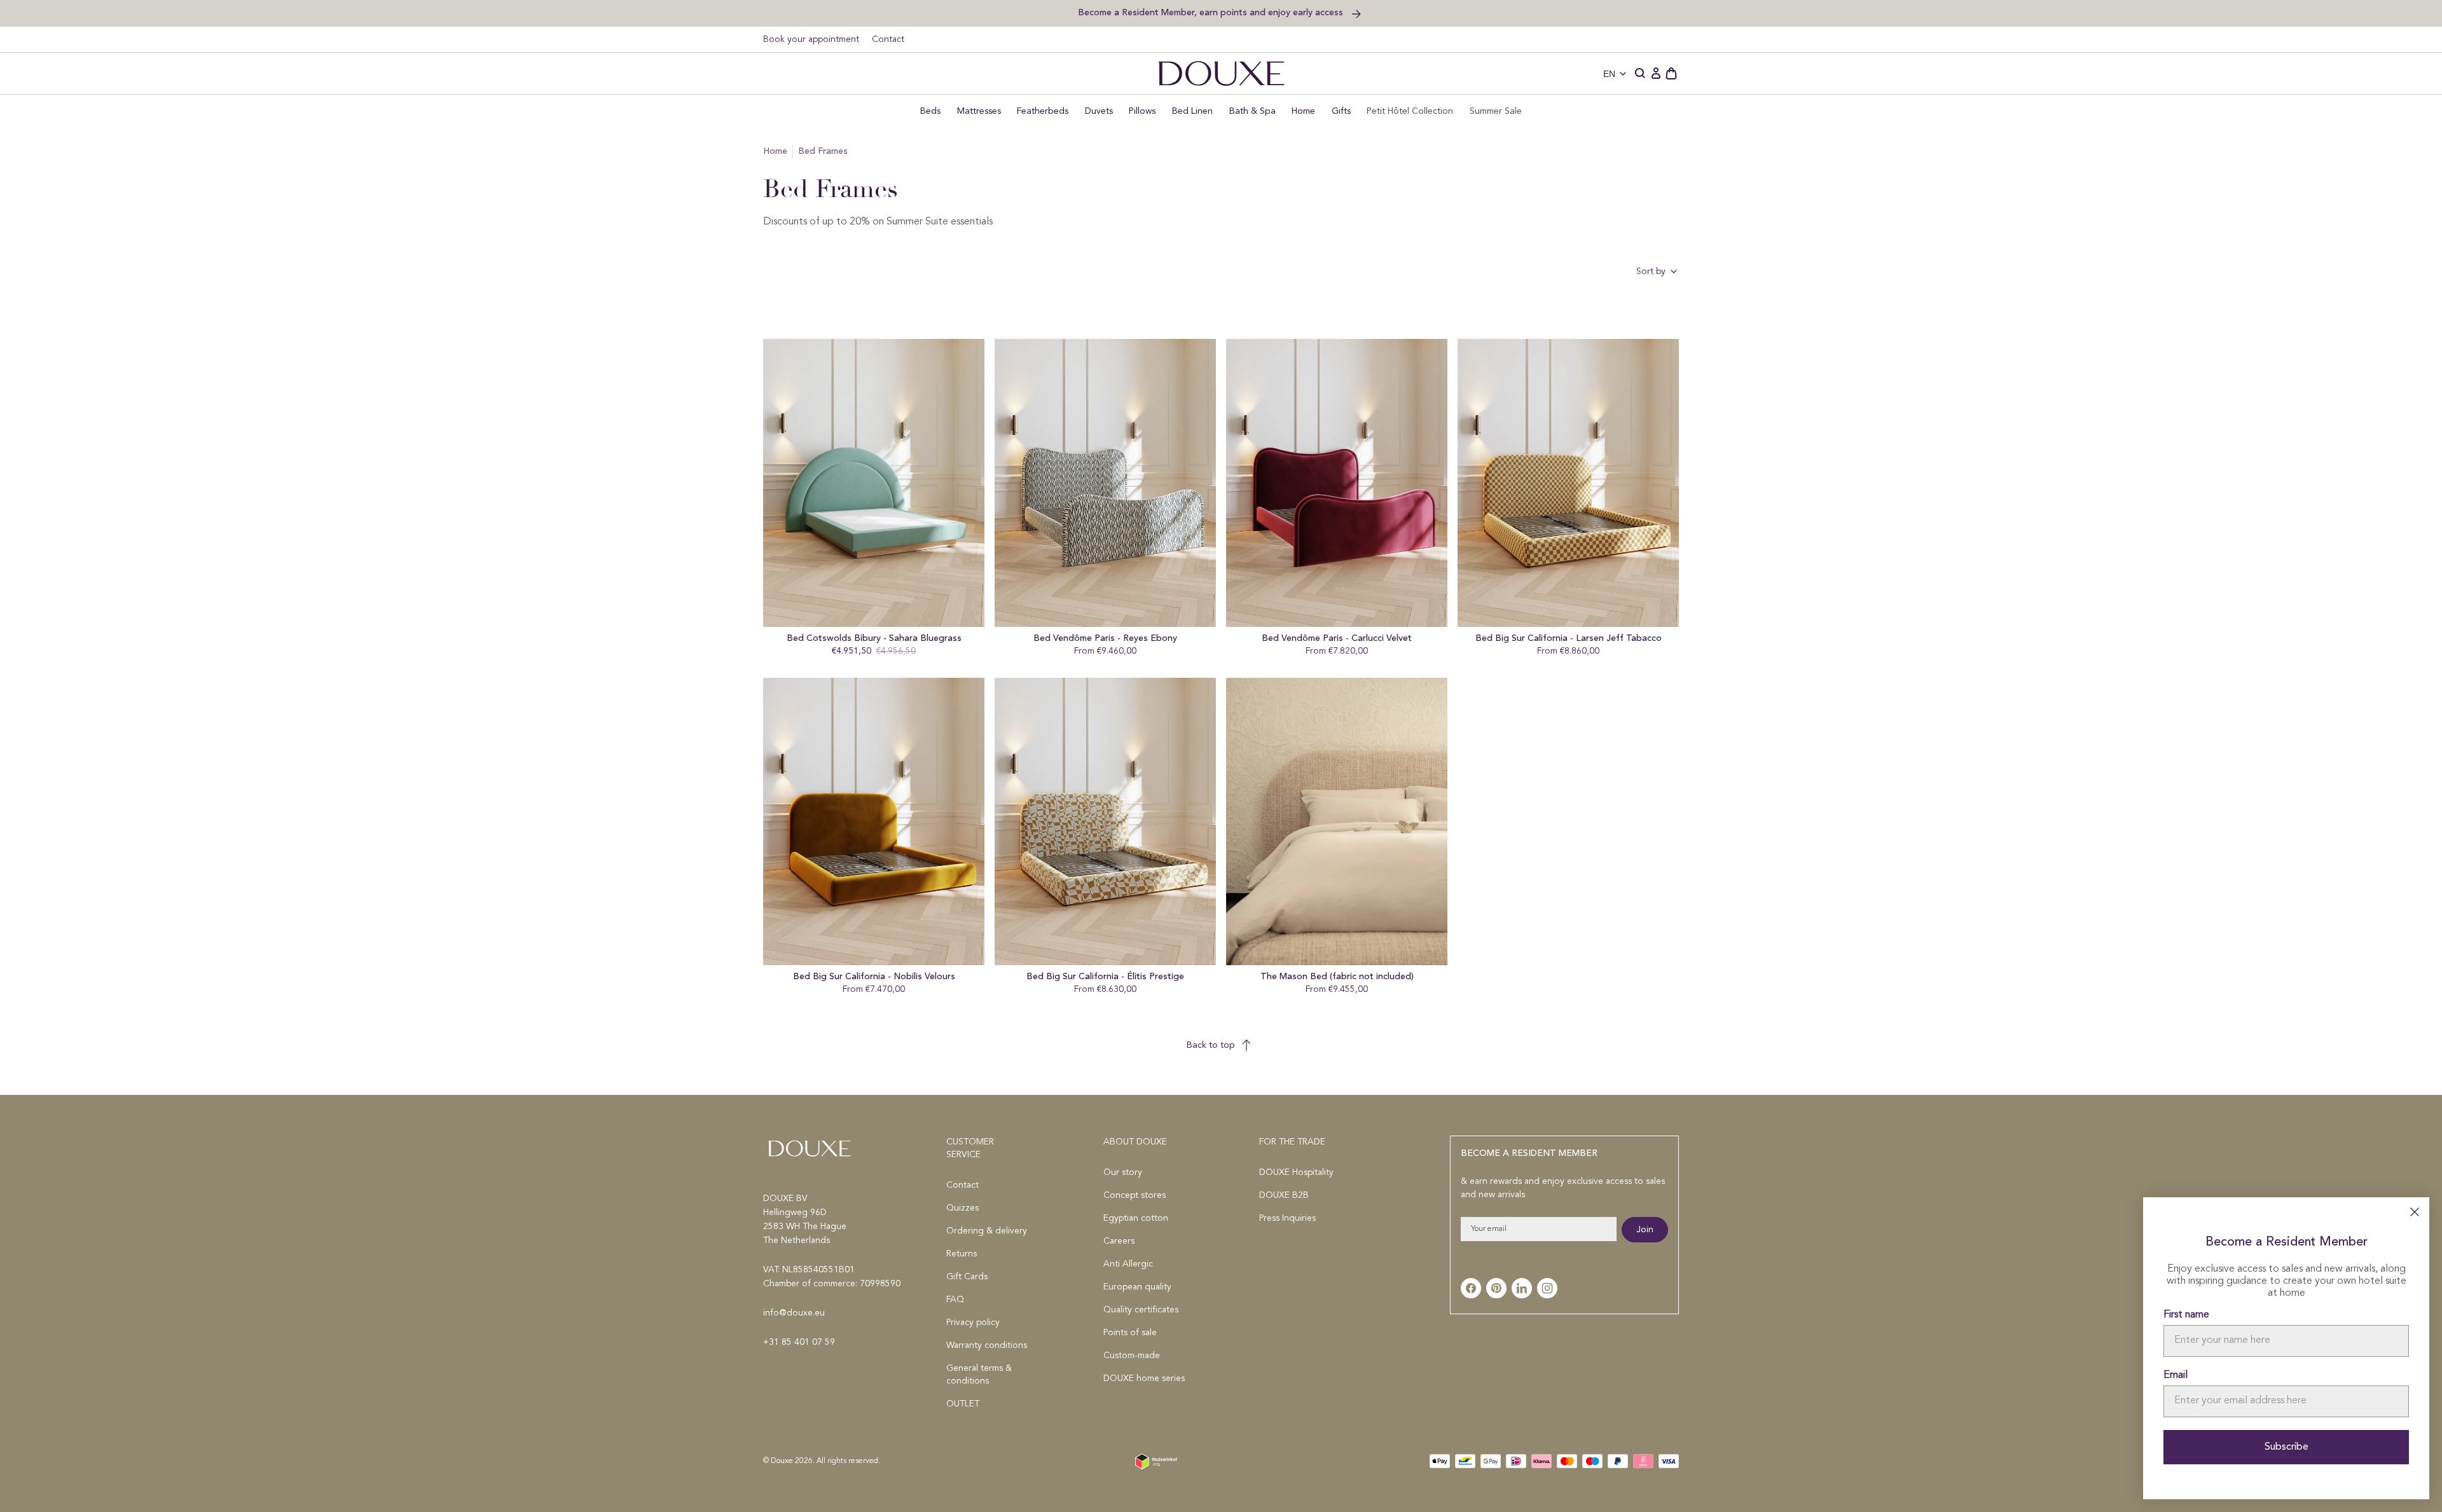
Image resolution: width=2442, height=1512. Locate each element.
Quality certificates (1141, 1310)
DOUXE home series (1144, 1378)
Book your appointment (811, 39)
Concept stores (1135, 1195)
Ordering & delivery (987, 1231)
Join (1645, 1230)
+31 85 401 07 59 (799, 1342)
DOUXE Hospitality (1296, 1172)
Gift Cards (967, 1277)
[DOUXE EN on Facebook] (1471, 1288)
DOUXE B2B (1284, 1195)
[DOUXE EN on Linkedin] (1522, 1288)
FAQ (955, 1300)
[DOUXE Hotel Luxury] (1221, 73)
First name (2186, 1315)
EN (1609, 74)
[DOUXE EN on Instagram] (1547, 1288)
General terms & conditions (979, 1375)
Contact (888, 39)
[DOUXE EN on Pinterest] (1496, 1288)
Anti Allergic (1128, 1264)
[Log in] (1656, 74)
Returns (962, 1254)
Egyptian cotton (1136, 1218)
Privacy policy (973, 1323)
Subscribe (2287, 1447)
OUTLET (963, 1404)
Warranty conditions (987, 1345)
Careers (1119, 1241)
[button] (1641, 74)
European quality (1137, 1287)
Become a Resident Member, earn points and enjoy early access (1212, 12)
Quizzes (962, 1208)
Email (2176, 1375)
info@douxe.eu (794, 1313)
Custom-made (1132, 1356)
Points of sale (1130, 1333)
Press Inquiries (1287, 1218)
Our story (1123, 1172)
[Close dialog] (2415, 1212)
